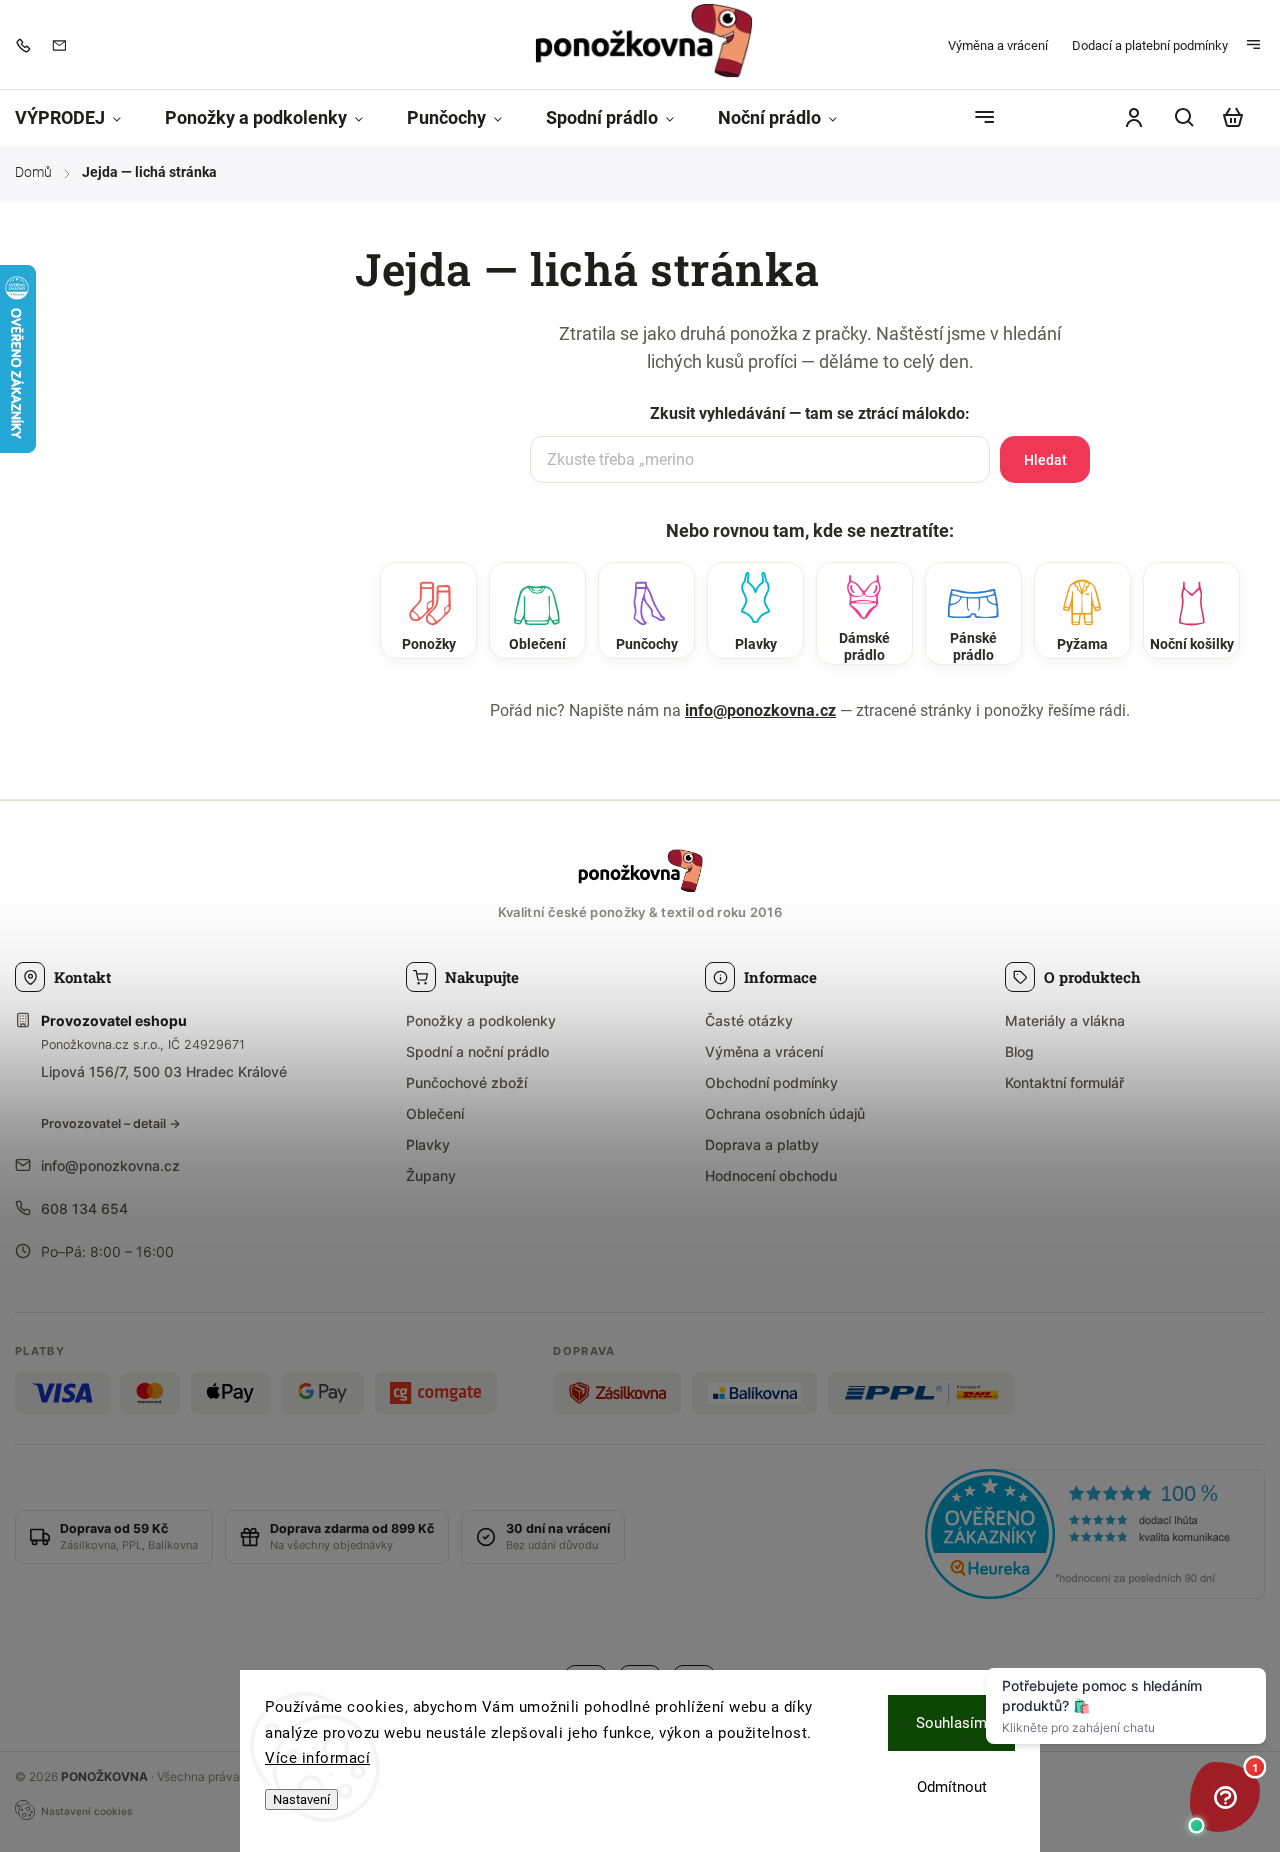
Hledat (1045, 460)
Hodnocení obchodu (771, 1175)
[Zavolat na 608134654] (28, 45)
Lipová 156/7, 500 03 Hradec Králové (164, 1071)
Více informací (317, 1758)
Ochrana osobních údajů (785, 1113)
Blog (1019, 1051)
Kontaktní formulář (1064, 1082)
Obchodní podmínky (771, 1082)
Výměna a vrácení (998, 45)
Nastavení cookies (86, 1811)
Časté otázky (749, 1020)
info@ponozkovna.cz (760, 710)
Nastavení (301, 1799)
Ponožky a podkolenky (481, 1020)
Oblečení (435, 1113)
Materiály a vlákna (1065, 1020)
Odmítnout (952, 1787)
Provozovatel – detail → (111, 1123)
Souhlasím (951, 1723)
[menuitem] (79, 118)
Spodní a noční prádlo (477, 1051)
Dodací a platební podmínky (1150, 45)
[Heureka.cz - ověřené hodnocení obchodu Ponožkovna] (1095, 1537)
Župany (431, 1175)
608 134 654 (84, 1208)
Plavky (428, 1144)
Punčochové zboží (466, 1082)
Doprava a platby (762, 1144)
